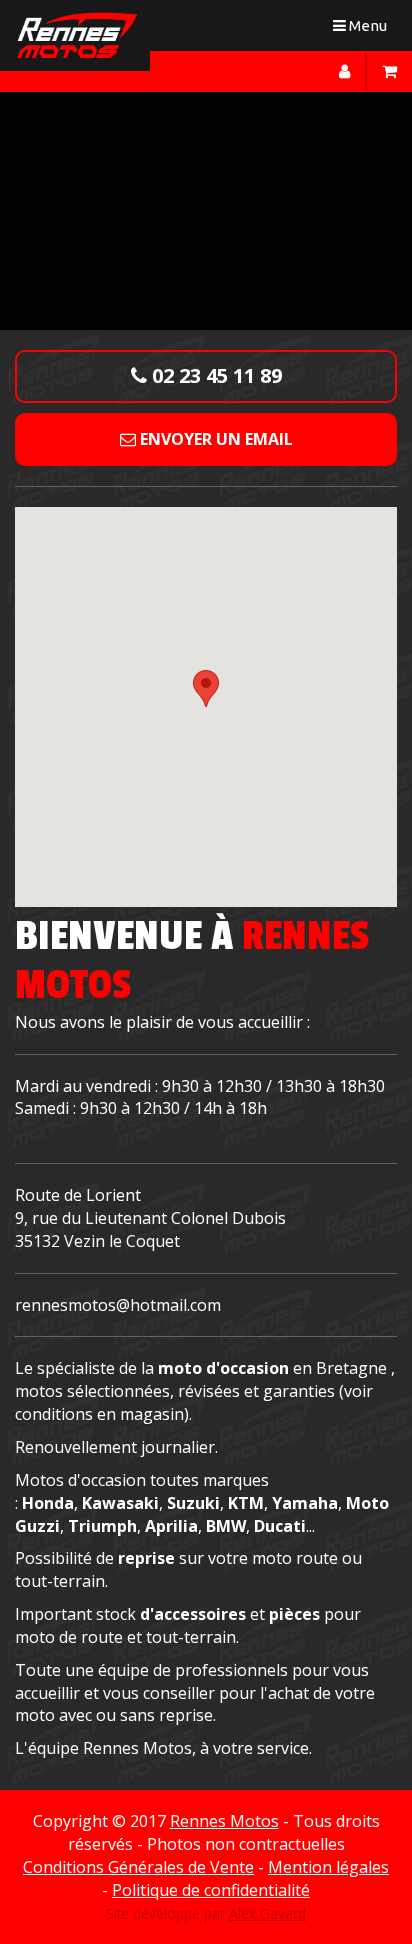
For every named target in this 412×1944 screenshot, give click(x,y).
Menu (364, 29)
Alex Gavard (267, 1913)
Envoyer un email (214, 439)
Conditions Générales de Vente (138, 1867)
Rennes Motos (224, 1821)
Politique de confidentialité (211, 1890)
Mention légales (328, 1867)
